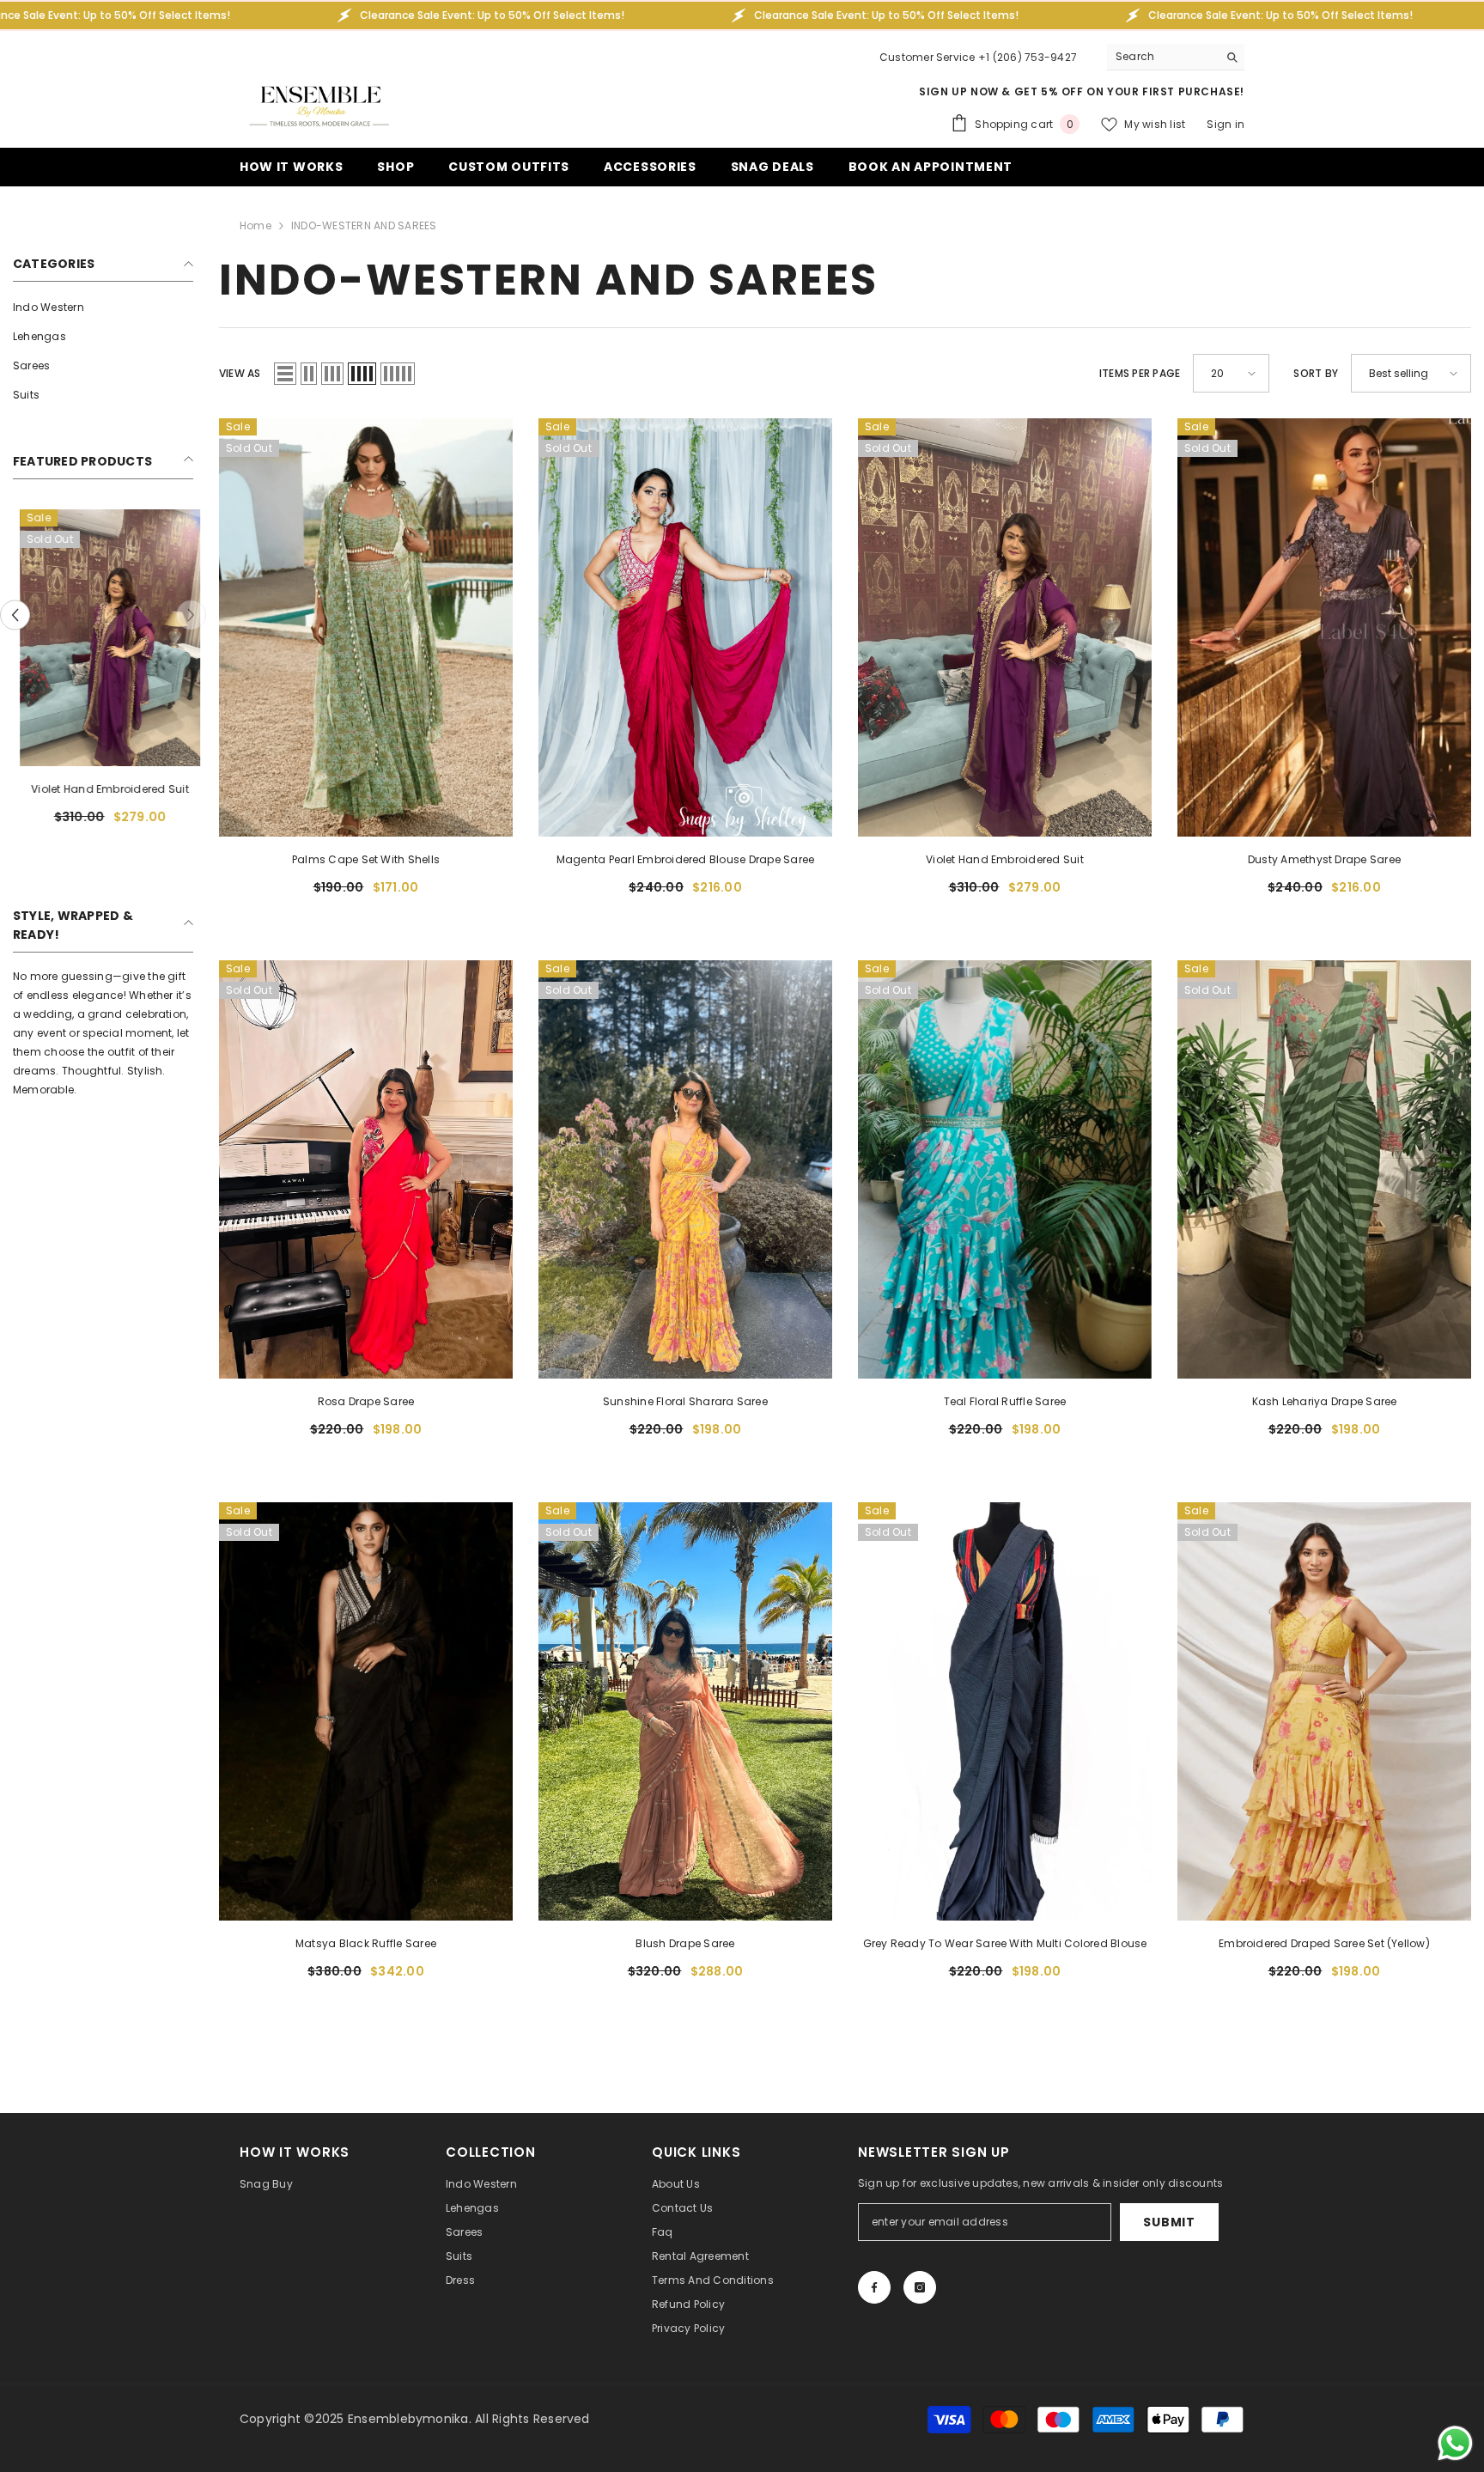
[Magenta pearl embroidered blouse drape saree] (685, 627)
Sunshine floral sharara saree (685, 1401)
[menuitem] (103, 307)
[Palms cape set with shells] (366, 627)
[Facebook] (874, 2287)
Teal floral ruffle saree (1005, 1401)
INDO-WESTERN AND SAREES (364, 225)
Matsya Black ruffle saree (366, 1943)
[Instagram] (920, 2287)
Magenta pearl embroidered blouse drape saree (686, 859)
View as (240, 373)
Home (255, 225)
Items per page (1140, 373)
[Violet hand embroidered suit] (103, 638)
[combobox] (1162, 57)
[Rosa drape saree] (366, 1169)
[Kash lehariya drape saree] (1324, 1169)
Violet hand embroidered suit (103, 789)
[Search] (1176, 57)
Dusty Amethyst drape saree (1324, 859)
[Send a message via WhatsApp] (1455, 2443)
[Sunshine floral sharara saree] (685, 1169)
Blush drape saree (685, 1943)
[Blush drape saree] (685, 1711)
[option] (103, 674)
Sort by (1316, 373)
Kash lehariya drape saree (1325, 1401)
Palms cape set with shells (366, 859)
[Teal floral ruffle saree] (1005, 1169)
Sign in (1226, 124)
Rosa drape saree (366, 1401)
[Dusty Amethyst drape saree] (1324, 627)
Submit (1169, 2222)
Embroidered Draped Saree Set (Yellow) (1324, 1943)
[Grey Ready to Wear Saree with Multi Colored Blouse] (1005, 1711)
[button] (15, 615)
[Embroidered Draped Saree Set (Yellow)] (1324, 1711)
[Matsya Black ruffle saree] (366, 1711)
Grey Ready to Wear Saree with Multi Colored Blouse (1005, 1943)
